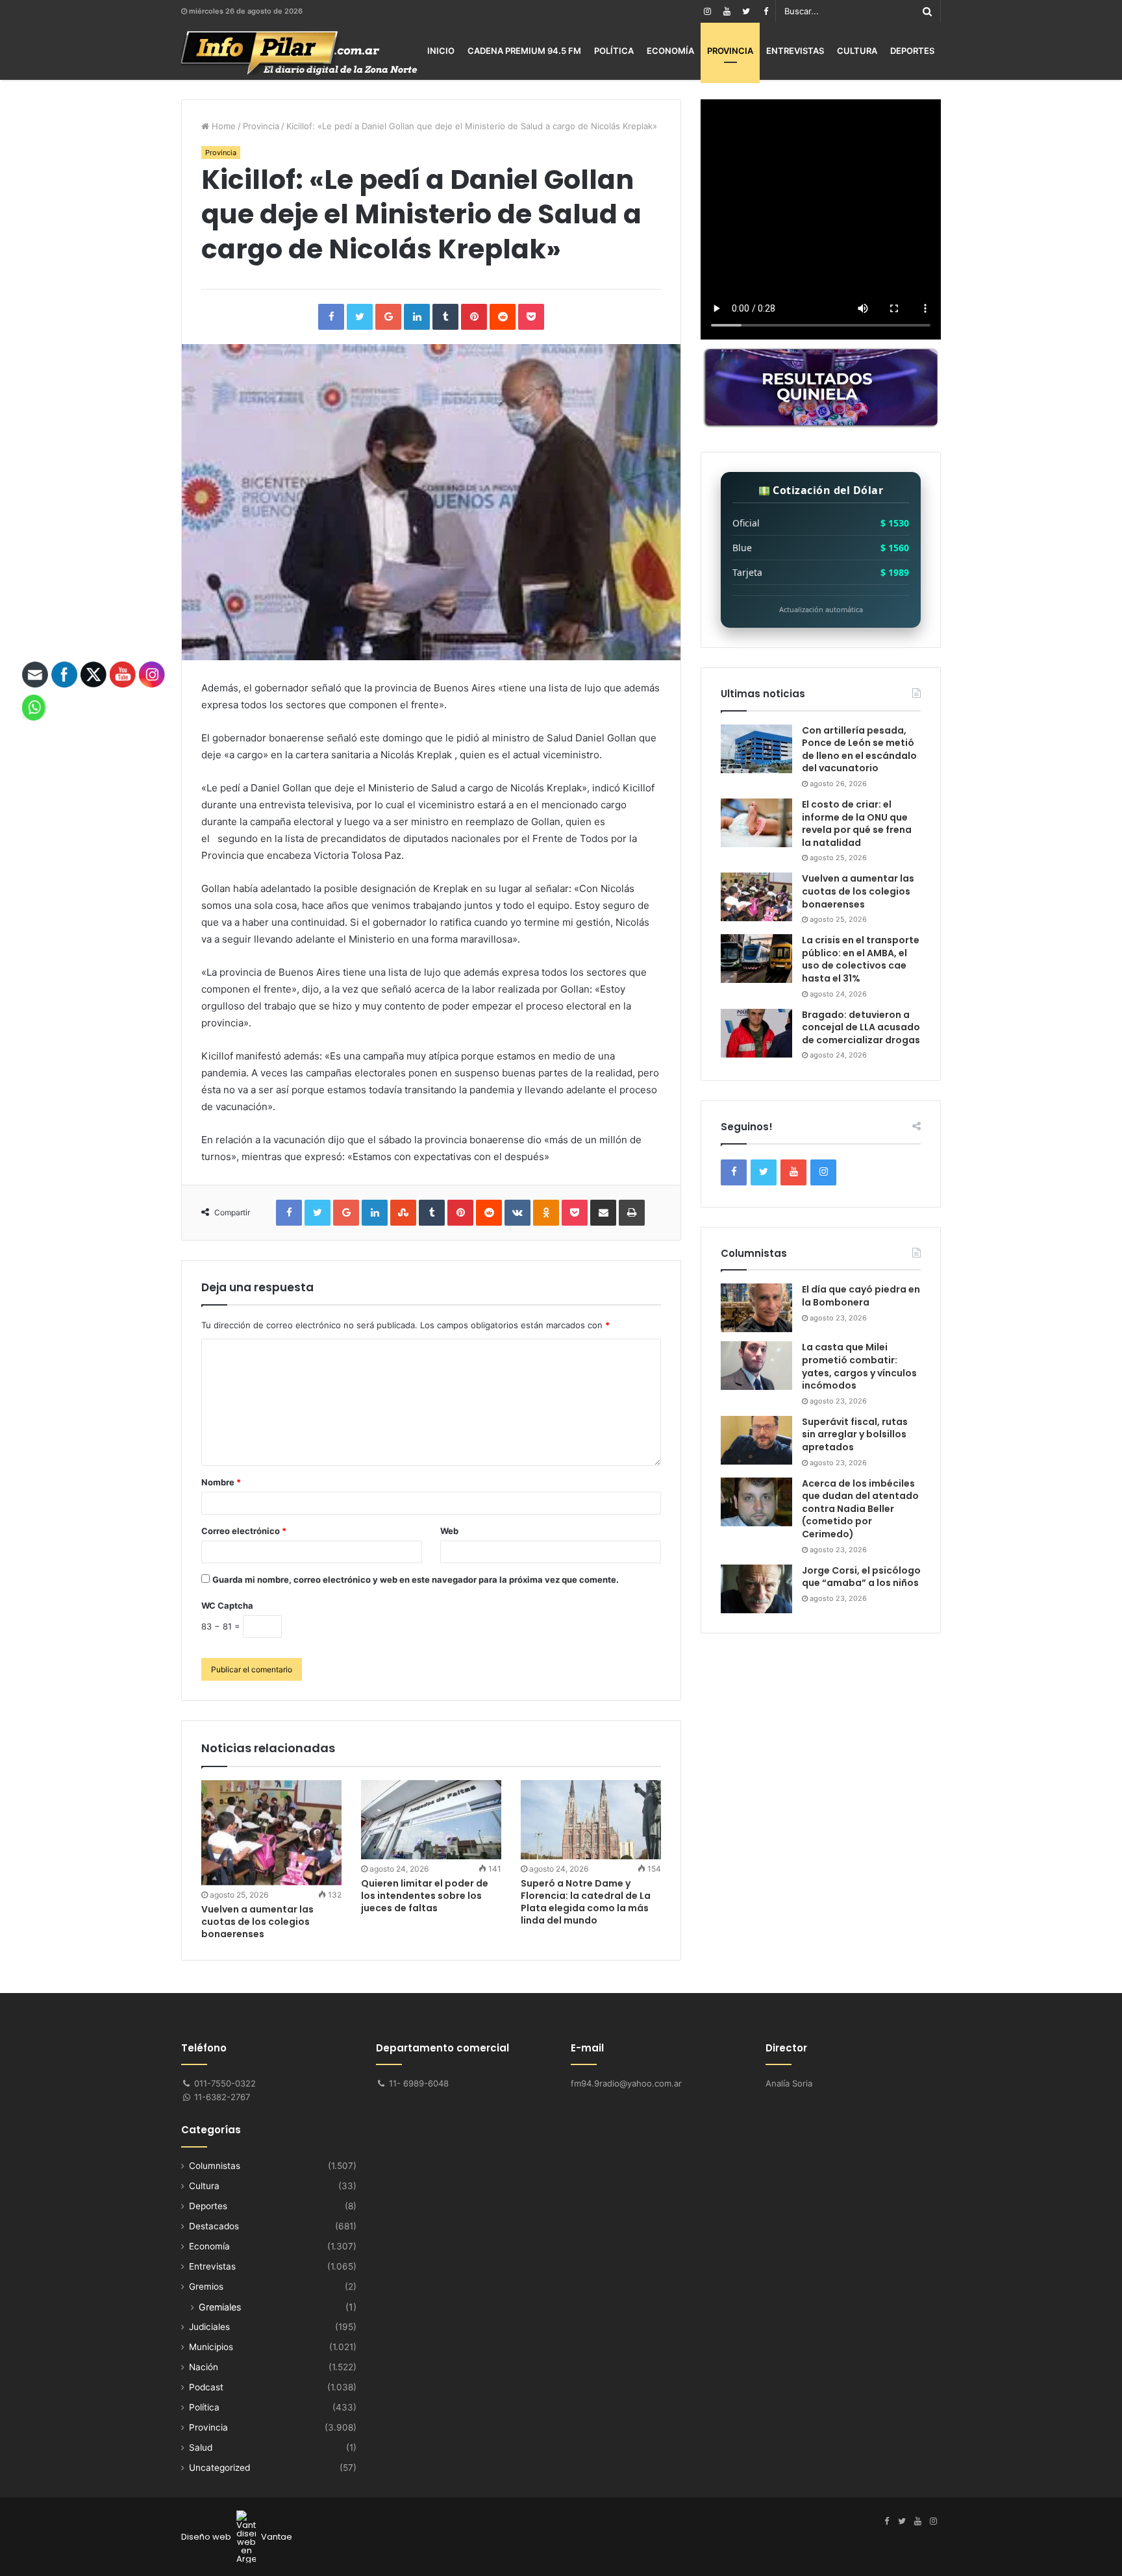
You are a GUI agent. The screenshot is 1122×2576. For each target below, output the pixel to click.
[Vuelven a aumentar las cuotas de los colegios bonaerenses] (271, 1833)
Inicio (441, 51)
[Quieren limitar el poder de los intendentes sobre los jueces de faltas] (431, 1820)
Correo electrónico (244, 1531)
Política (614, 51)
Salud (201, 2447)
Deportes (912, 51)
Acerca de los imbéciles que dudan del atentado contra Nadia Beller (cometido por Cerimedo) (860, 1509)
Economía (670, 51)
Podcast (206, 2387)
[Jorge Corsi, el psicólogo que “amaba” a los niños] (756, 1589)
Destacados (214, 2226)
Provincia (730, 51)
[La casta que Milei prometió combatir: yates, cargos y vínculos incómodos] (756, 1366)
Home (222, 126)
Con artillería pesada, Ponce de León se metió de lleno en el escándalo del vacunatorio (859, 749)
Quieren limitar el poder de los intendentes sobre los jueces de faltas (425, 1896)
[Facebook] (766, 11)
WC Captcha (227, 1605)
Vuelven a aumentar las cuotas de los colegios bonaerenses (257, 1922)
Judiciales (209, 2327)
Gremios (206, 2286)
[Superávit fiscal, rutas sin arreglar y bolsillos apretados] (756, 1440)
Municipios (211, 2347)
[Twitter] (746, 11)
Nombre (221, 1482)
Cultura (857, 51)
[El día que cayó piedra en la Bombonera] (756, 1308)
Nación (204, 2367)
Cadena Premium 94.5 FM (524, 51)
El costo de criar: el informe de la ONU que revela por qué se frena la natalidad (857, 824)
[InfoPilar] (299, 53)
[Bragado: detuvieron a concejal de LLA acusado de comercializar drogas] (756, 1033)
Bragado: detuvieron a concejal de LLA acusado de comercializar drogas (861, 1027)
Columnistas (215, 2166)
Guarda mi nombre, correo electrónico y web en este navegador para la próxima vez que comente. (416, 1579)
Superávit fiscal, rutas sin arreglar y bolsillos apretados (855, 1434)
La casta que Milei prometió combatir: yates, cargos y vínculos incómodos (859, 1366)
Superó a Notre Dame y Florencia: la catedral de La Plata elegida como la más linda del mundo (586, 1902)
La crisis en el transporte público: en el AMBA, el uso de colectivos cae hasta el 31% (861, 959)
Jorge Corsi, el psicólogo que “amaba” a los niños (861, 1577)
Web (449, 1531)
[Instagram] (707, 11)
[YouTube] (727, 11)
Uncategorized (219, 2468)
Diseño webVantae (237, 2537)
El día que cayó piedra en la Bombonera (861, 1296)
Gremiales (220, 2307)
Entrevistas (795, 51)
